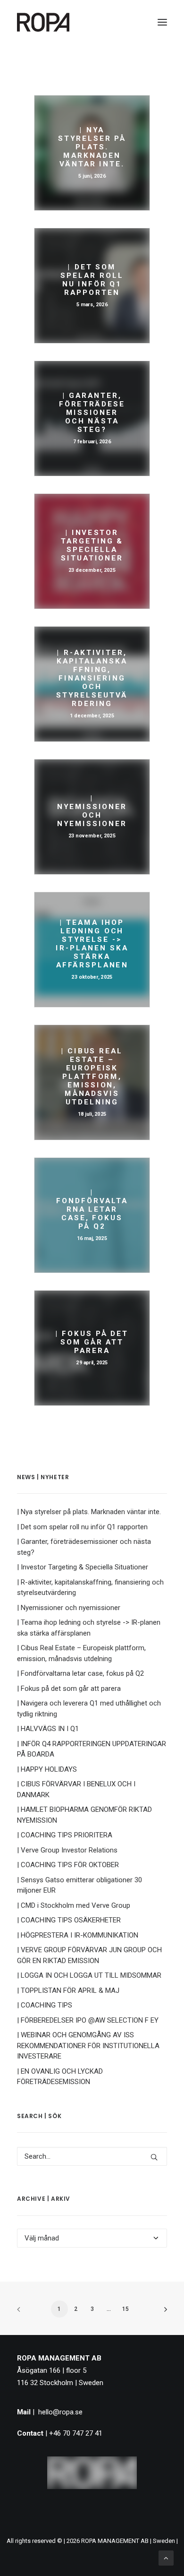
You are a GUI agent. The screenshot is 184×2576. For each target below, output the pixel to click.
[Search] (92, 2156)
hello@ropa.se (60, 2412)
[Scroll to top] (166, 2558)
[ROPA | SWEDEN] (43, 22)
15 (125, 2309)
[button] (162, 22)
